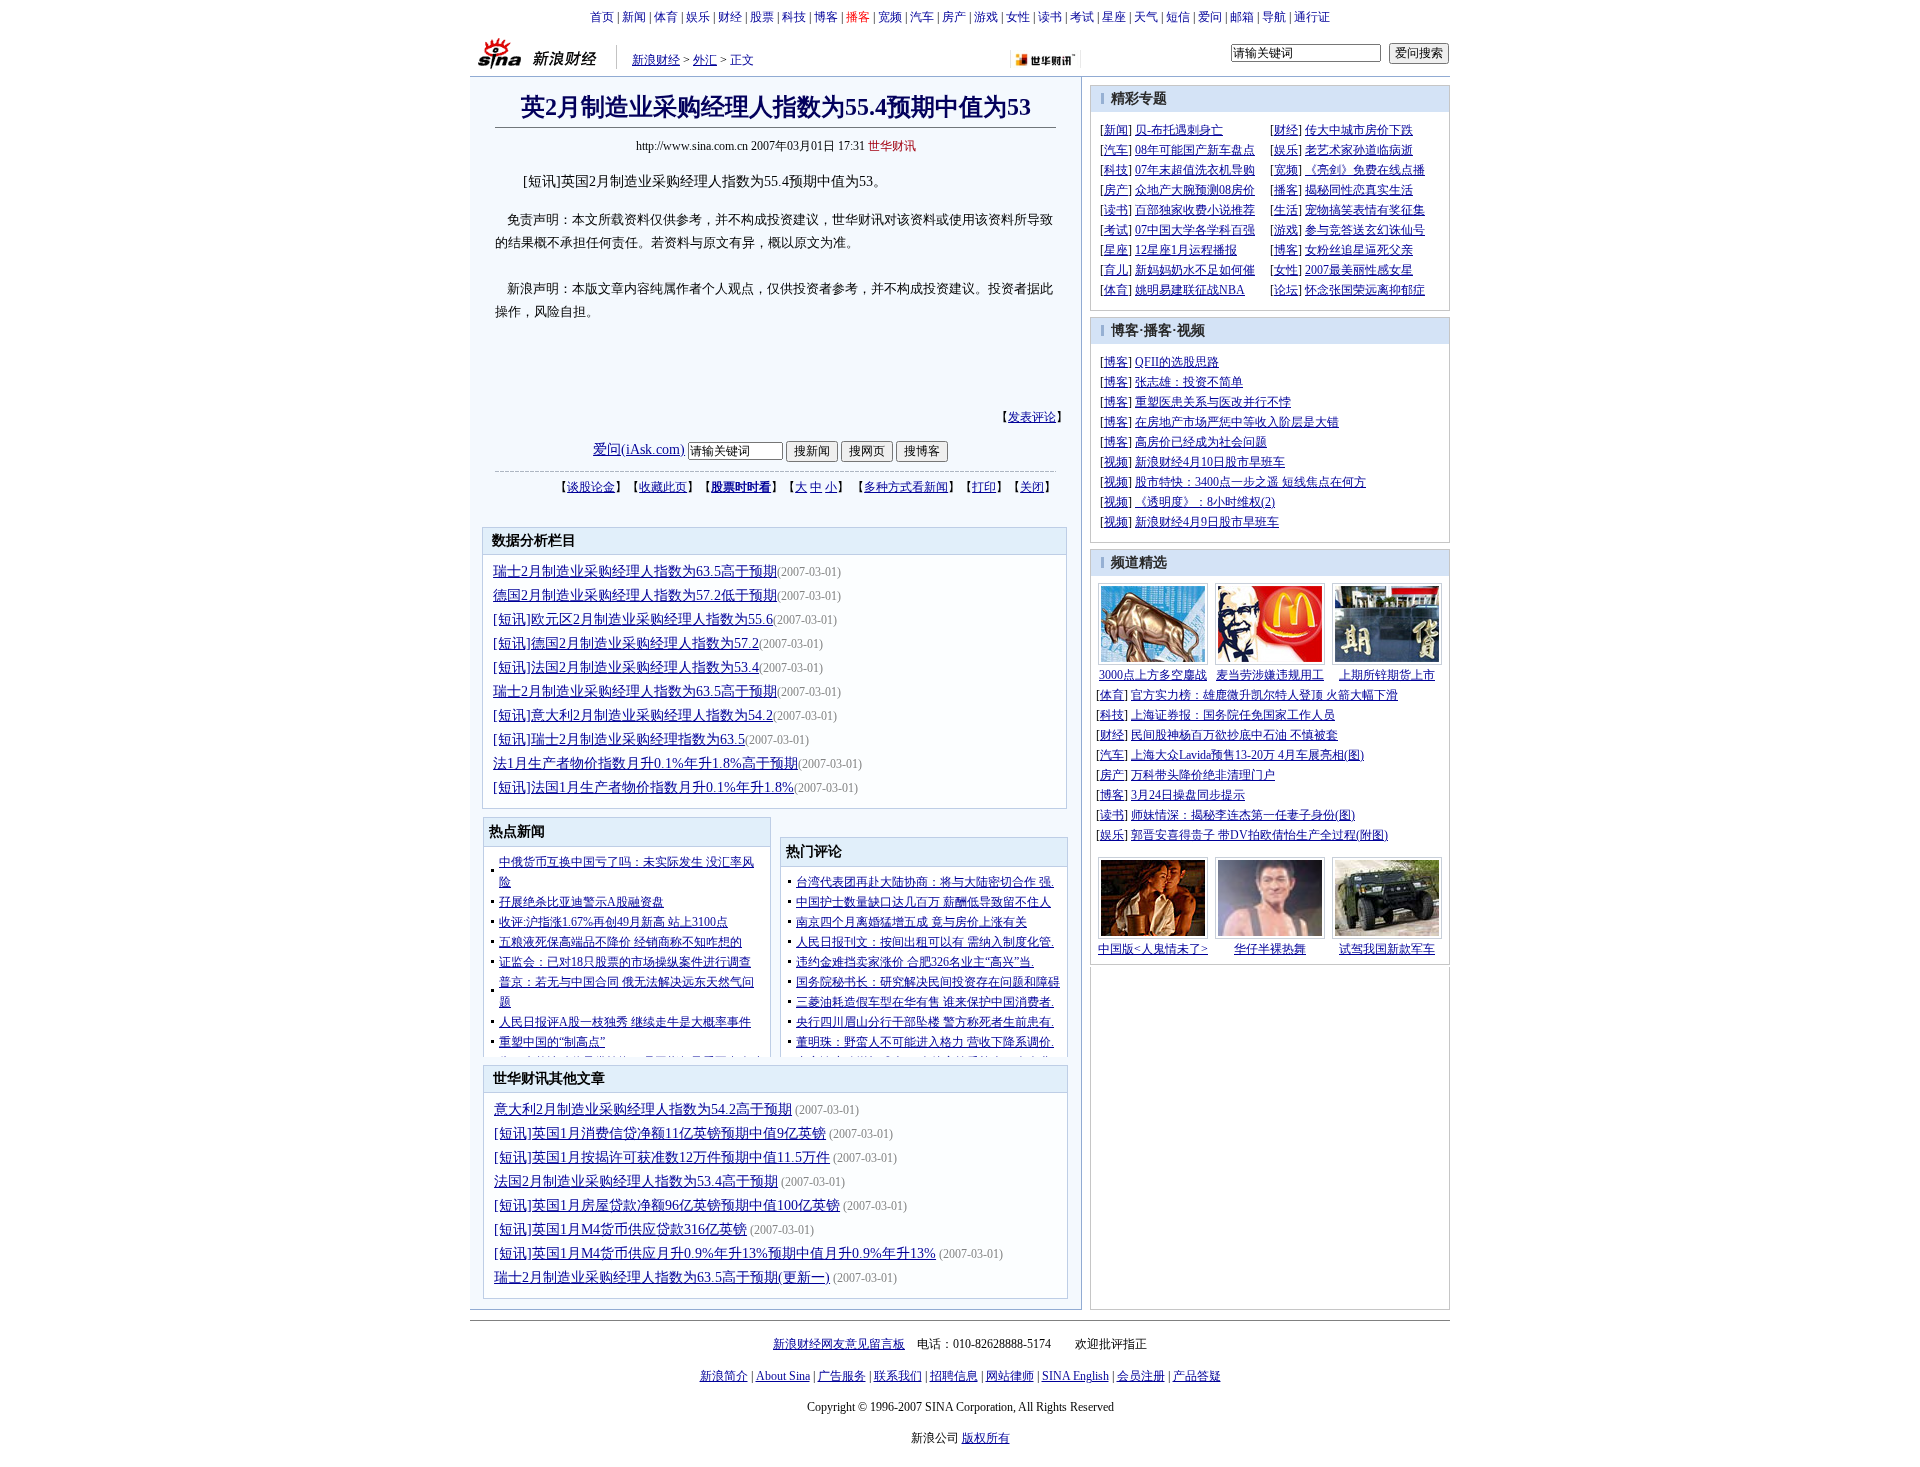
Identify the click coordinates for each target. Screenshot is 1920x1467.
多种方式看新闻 (906, 487)
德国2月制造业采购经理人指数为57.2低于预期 (635, 595)
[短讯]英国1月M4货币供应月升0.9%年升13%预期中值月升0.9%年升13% (715, 1253)
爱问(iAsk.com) (639, 449)
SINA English (1075, 1376)
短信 (1178, 17)
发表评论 (1032, 417)
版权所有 (986, 1438)
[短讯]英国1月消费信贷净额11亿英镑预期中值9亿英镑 (660, 1133)
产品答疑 (1197, 1376)
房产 (954, 17)
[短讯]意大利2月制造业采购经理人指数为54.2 (633, 715)
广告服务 (842, 1376)
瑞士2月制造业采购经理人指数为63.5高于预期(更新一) (662, 1277)
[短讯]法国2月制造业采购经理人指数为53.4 (626, 667)
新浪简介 (724, 1376)
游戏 (986, 17)
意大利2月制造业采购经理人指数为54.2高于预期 (643, 1109)
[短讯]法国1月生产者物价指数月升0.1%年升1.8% (643, 787)
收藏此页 (663, 487)
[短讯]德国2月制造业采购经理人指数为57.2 (626, 643)
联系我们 (898, 1376)
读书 (1050, 17)
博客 (826, 17)
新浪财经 (656, 60)
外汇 (705, 60)
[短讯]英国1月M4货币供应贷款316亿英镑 (620, 1229)
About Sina (783, 1376)
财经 (730, 17)
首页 (602, 17)
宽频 (890, 17)
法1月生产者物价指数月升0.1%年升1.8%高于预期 (645, 763)
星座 (1114, 17)
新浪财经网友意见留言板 (839, 1344)
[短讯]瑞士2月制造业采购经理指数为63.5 (619, 739)
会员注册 (1141, 1376)
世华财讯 (892, 146)
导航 (1274, 17)
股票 (762, 17)
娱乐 (698, 17)
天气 (1146, 17)
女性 (1018, 17)
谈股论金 (591, 487)
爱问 (1210, 17)
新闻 (634, 17)
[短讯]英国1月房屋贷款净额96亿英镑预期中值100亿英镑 (667, 1205)
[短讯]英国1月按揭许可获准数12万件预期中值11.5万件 (662, 1157)
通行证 (1312, 17)
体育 (666, 17)
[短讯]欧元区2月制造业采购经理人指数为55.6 (633, 619)
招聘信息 (954, 1376)
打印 (984, 487)
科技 (794, 17)
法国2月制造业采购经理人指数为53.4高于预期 (636, 1181)
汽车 (922, 17)
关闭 (1032, 487)
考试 (1082, 17)
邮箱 (1242, 17)
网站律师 (1010, 1376)
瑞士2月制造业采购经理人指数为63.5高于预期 (635, 571)
